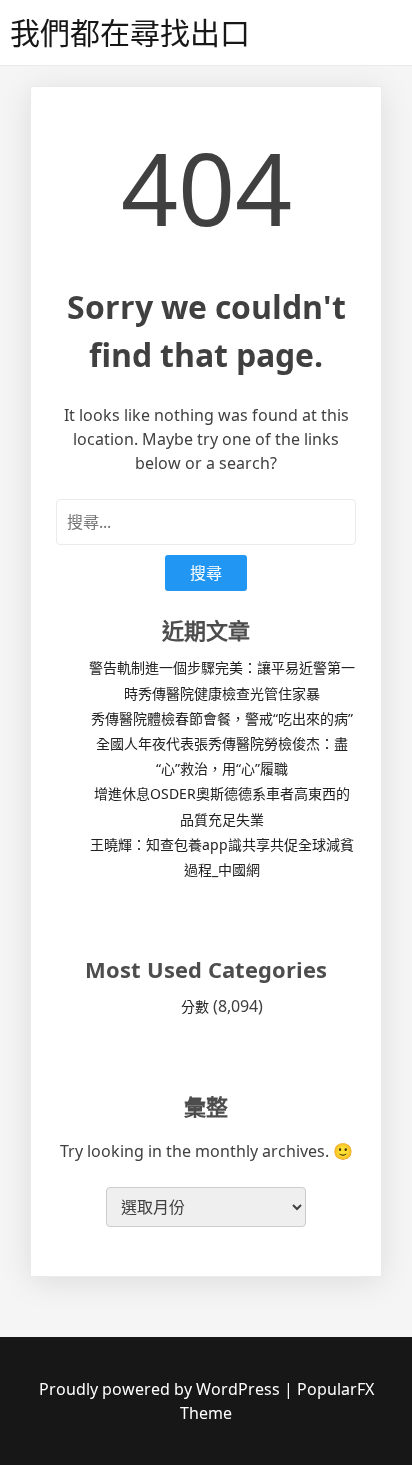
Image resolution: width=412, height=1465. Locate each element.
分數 (195, 1006)
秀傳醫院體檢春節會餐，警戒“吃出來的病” (222, 718)
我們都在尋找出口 (130, 32)
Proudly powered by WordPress (161, 1389)
